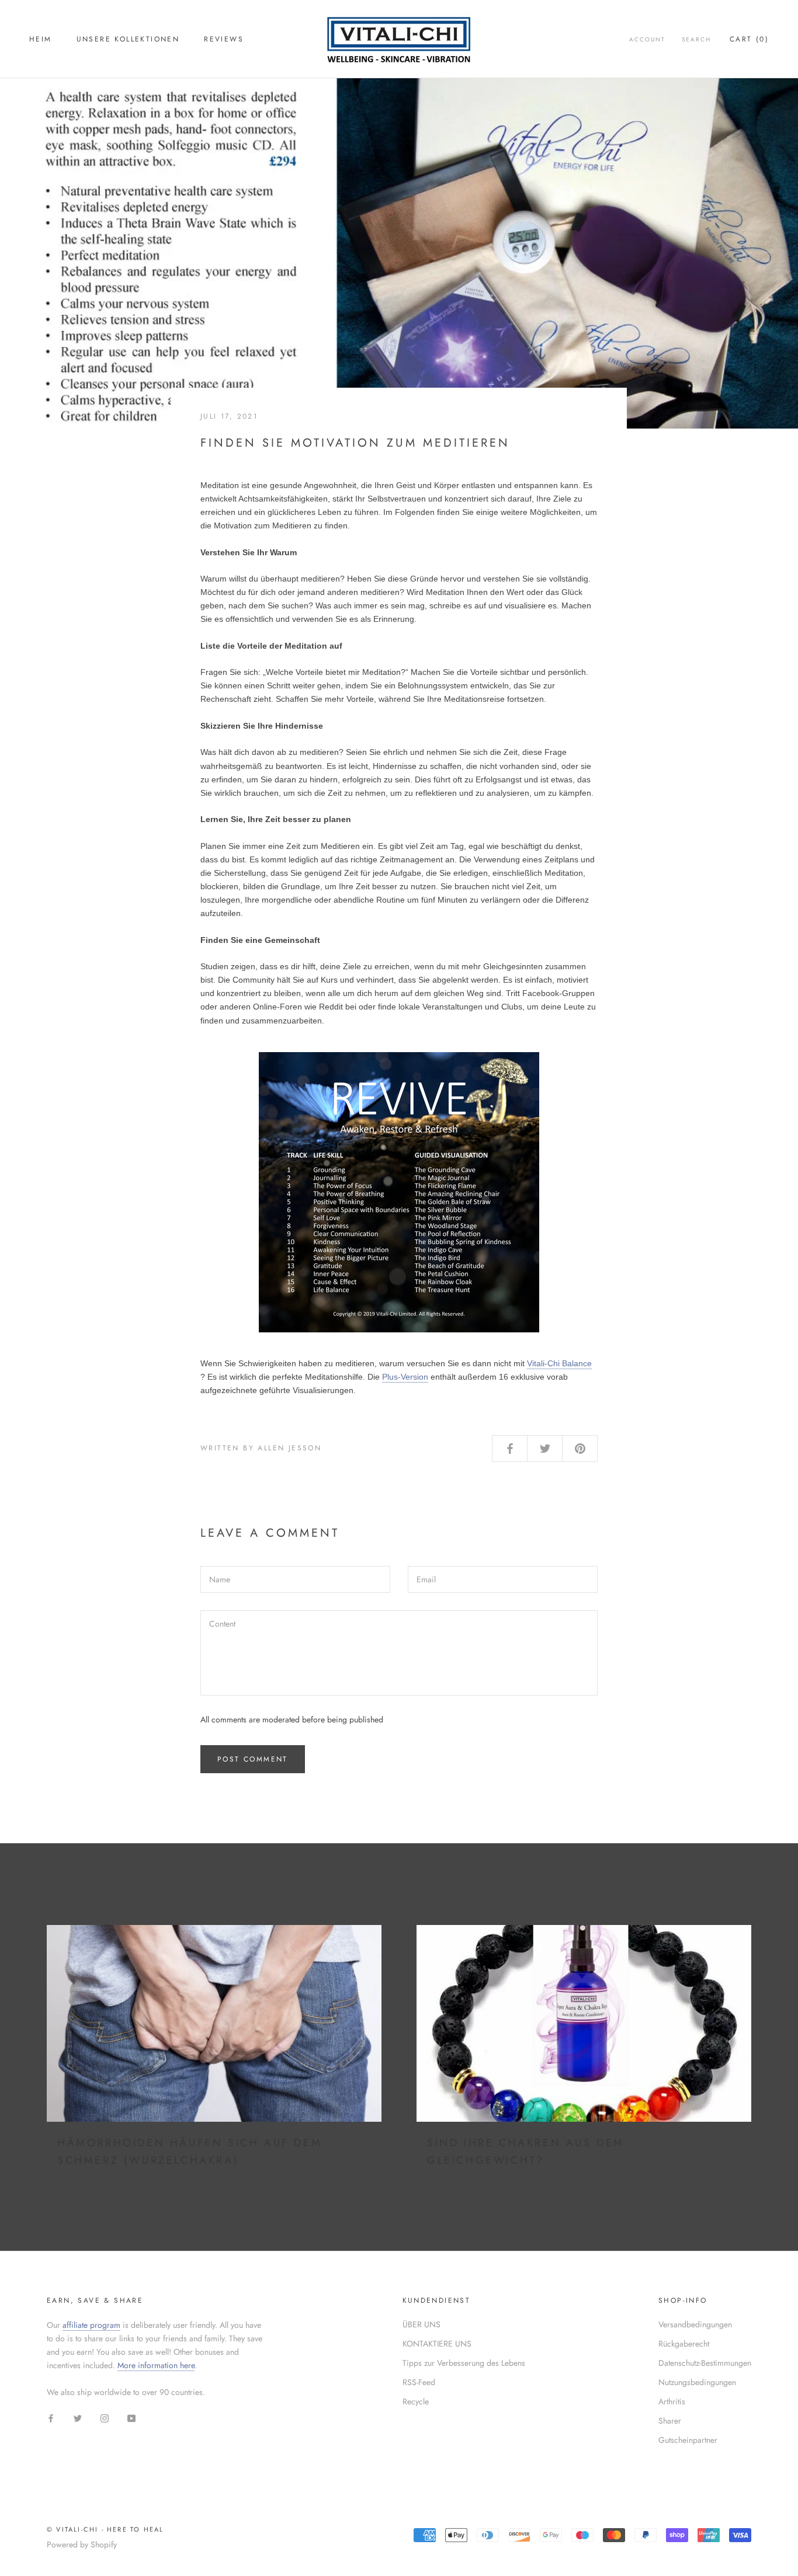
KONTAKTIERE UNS (437, 2344)
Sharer (670, 2421)
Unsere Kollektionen (128, 39)
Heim (41, 39)
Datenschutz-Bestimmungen (705, 2363)
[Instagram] (105, 2417)
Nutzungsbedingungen (697, 2382)
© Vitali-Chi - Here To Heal (105, 2529)
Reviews (224, 39)
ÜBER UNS (421, 2324)
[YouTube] (131, 2417)
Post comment (253, 1759)
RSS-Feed (419, 2382)
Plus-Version (405, 1377)
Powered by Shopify (82, 2544)
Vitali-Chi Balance (559, 1363)
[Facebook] (51, 2417)
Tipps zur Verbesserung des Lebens (464, 2363)
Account (647, 39)
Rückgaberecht (684, 2344)
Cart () (749, 39)
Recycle (416, 2401)
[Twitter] (78, 2417)
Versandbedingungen (695, 2324)
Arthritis (672, 2401)
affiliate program (91, 2325)
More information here (156, 2365)
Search (696, 39)
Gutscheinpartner (688, 2440)
